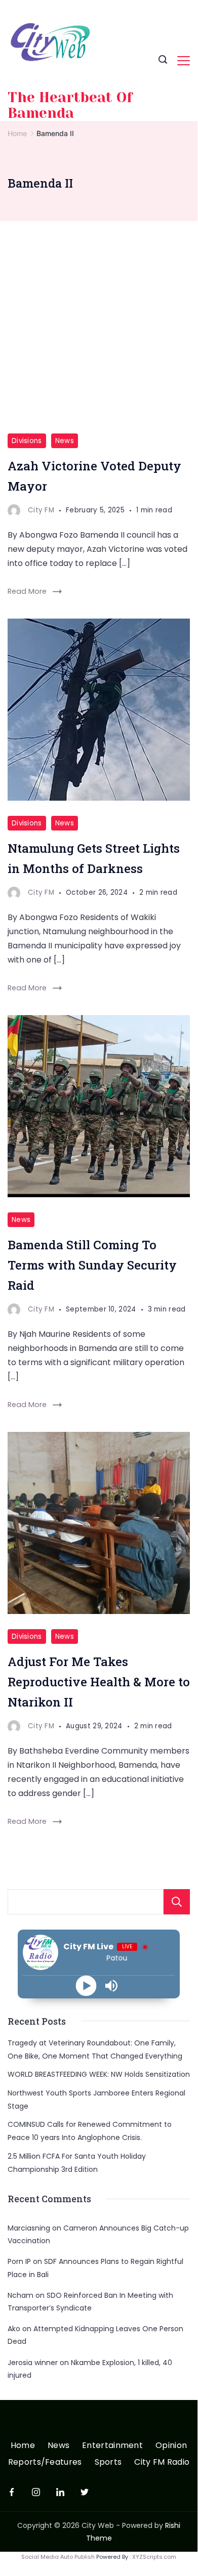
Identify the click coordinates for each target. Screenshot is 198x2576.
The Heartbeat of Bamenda (70, 105)
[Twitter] (85, 2492)
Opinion (171, 2446)
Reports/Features (45, 2462)
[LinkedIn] (60, 2492)
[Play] (86, 1985)
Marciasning (29, 2228)
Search (177, 1902)
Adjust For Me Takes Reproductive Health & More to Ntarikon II (99, 1682)
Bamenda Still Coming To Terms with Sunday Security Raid (92, 1265)
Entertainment (112, 2446)
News (65, 441)
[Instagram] (36, 2492)
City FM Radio (162, 2462)
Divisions (27, 441)
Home (23, 2446)
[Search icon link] (163, 61)
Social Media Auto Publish (58, 2557)
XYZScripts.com (154, 2557)
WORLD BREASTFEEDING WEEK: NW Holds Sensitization (99, 2074)
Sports (108, 2462)
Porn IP (19, 2261)
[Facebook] (12, 2492)
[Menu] (184, 61)
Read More (27, 591)
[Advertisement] (99, 325)
